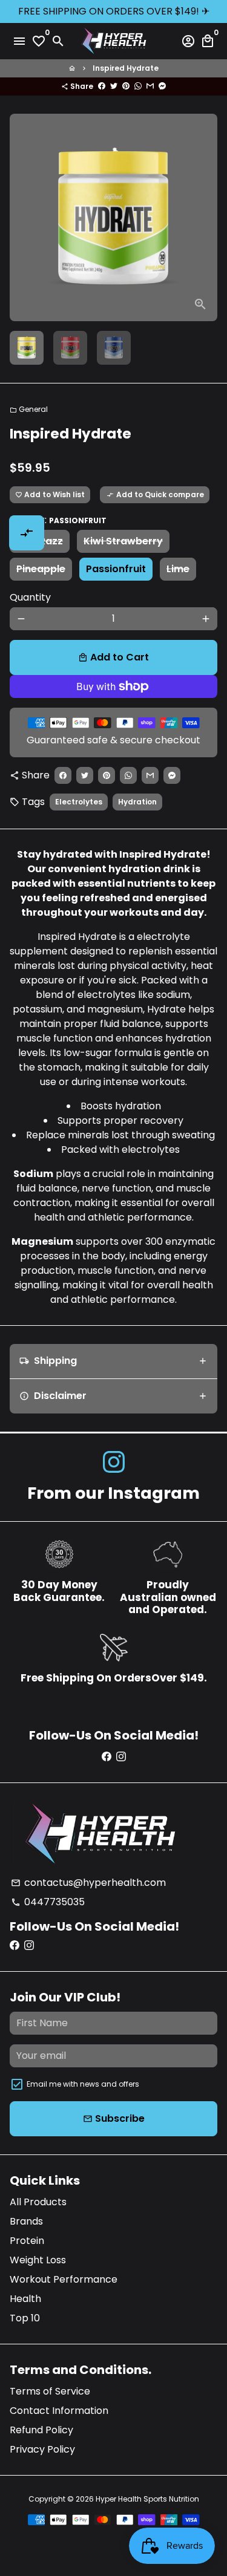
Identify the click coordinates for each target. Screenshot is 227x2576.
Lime (178, 569)
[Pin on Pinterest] (126, 86)
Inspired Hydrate (126, 68)
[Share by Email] (150, 86)
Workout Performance (64, 2279)
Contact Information (59, 2411)
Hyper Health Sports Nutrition (147, 2499)
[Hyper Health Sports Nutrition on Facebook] (107, 1757)
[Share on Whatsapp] (138, 86)
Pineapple (41, 569)
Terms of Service (50, 2391)
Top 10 (25, 2318)
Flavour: (58, 520)
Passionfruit (116, 569)
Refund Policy (41, 2430)
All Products (38, 2202)
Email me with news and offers (83, 2084)
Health (25, 2299)
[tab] (113, 1361)
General (29, 409)
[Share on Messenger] (162, 86)
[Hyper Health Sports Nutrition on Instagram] (114, 1462)
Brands (26, 2221)
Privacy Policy (42, 2449)
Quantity (30, 597)
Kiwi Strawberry (123, 541)
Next (206, 218)
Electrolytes (79, 802)
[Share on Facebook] (102, 86)
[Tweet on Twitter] (114, 86)
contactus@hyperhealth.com (88, 1883)
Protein (27, 2241)
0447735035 (48, 1902)
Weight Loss (38, 2260)
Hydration (137, 802)
